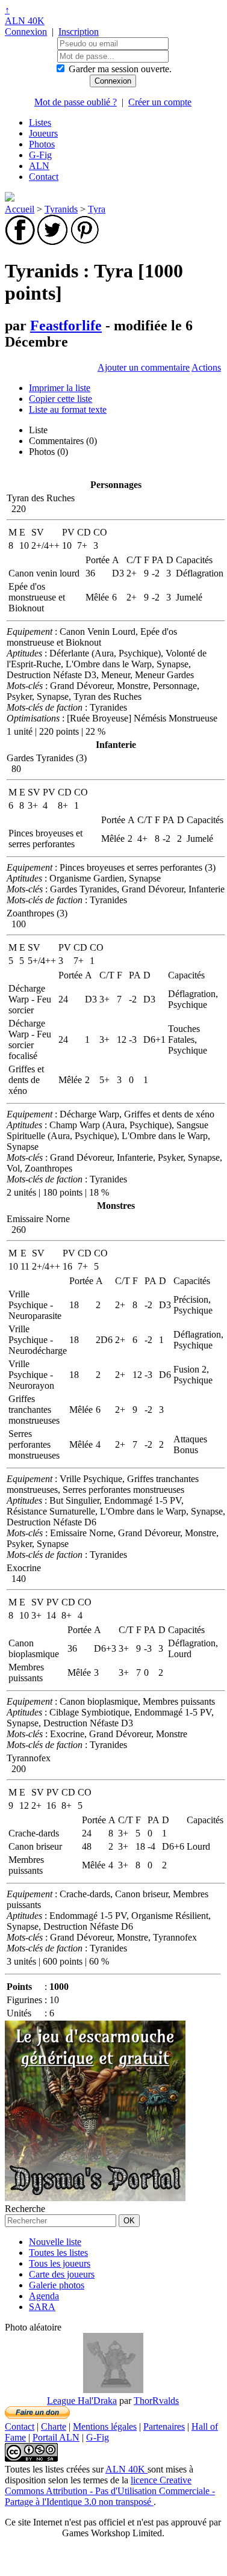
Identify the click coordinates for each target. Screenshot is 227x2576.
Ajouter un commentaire (144, 367)
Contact (44, 177)
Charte (54, 2426)
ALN (39, 166)
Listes (40, 122)
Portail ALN (56, 2437)
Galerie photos (57, 2285)
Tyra (97, 209)
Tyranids (61, 209)
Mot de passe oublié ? (76, 102)
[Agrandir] (113, 2390)
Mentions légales (105, 2426)
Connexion (26, 32)
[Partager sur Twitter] (52, 242)
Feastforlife (66, 326)
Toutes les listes (58, 2253)
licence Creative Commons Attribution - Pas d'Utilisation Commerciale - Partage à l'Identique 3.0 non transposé (110, 2491)
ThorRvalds (156, 2401)
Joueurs (43, 133)
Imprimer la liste (60, 388)
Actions (206, 367)
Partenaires (164, 2426)
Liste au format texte (68, 409)
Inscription (79, 32)
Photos (42, 144)
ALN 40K (25, 21)
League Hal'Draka (82, 2401)
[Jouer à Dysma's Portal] (95, 2198)
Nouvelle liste (55, 2242)
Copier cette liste (61, 399)
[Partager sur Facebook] (20, 242)
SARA (42, 2307)
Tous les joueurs (60, 2263)
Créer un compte (160, 102)
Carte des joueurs (62, 2274)
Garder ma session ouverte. (120, 69)
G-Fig (40, 155)
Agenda (44, 2296)
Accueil (20, 209)
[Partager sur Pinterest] (85, 242)
